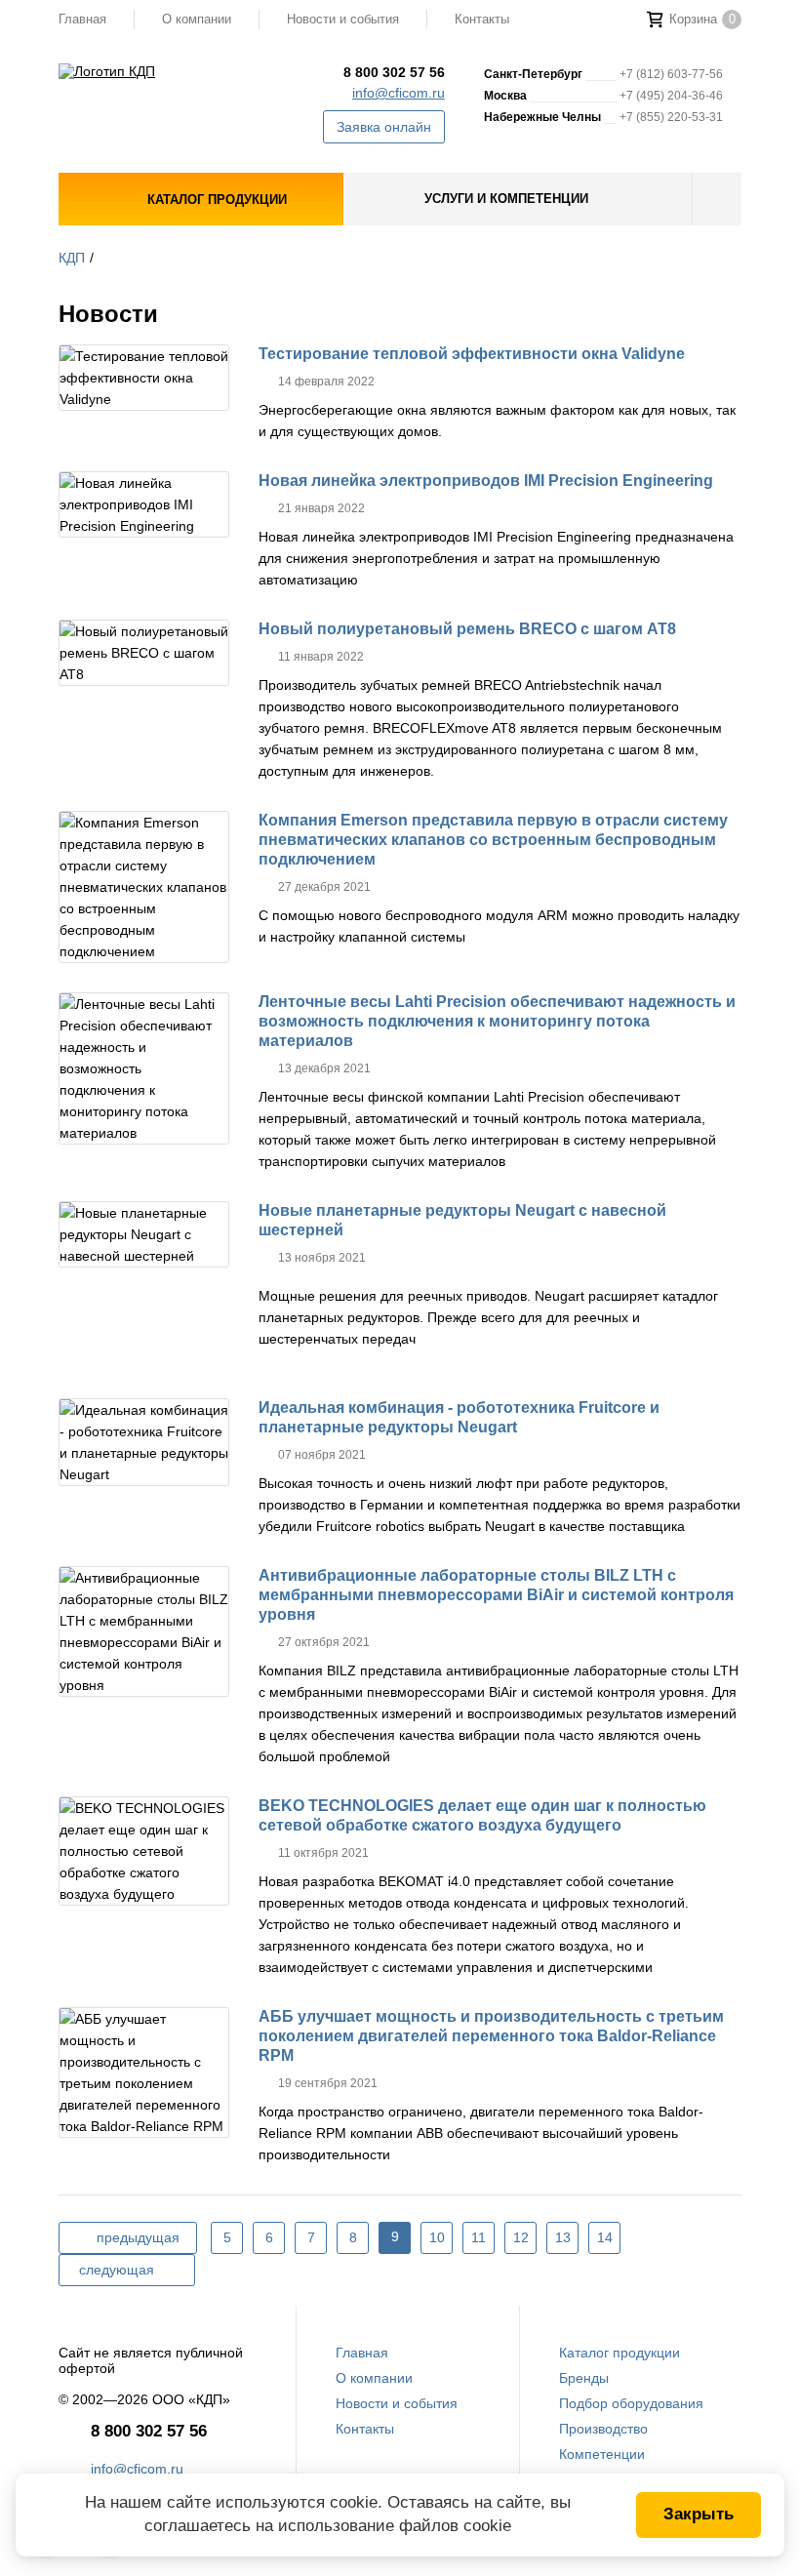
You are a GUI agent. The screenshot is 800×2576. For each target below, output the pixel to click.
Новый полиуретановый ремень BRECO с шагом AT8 (467, 629)
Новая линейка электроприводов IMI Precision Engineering (486, 481)
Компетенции (602, 2454)
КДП (72, 258)
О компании (197, 19)
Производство (603, 2429)
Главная (82, 19)
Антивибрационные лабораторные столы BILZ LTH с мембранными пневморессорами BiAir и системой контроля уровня (496, 1595)
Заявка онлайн (384, 127)
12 (521, 2237)
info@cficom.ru (399, 93)
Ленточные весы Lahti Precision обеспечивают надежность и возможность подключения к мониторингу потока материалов (497, 1021)
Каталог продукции (620, 2353)
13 (563, 2237)
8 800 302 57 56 (394, 72)
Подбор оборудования (631, 2403)
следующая (117, 2270)
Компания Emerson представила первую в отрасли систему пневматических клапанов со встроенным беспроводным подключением (493, 840)
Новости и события (343, 19)
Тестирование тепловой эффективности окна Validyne (472, 354)
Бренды (584, 2378)
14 (605, 2237)
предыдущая (138, 2237)
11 (479, 2237)
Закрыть (699, 2514)
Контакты (482, 19)
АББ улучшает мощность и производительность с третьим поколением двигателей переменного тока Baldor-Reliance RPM (491, 2036)
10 (437, 2237)
